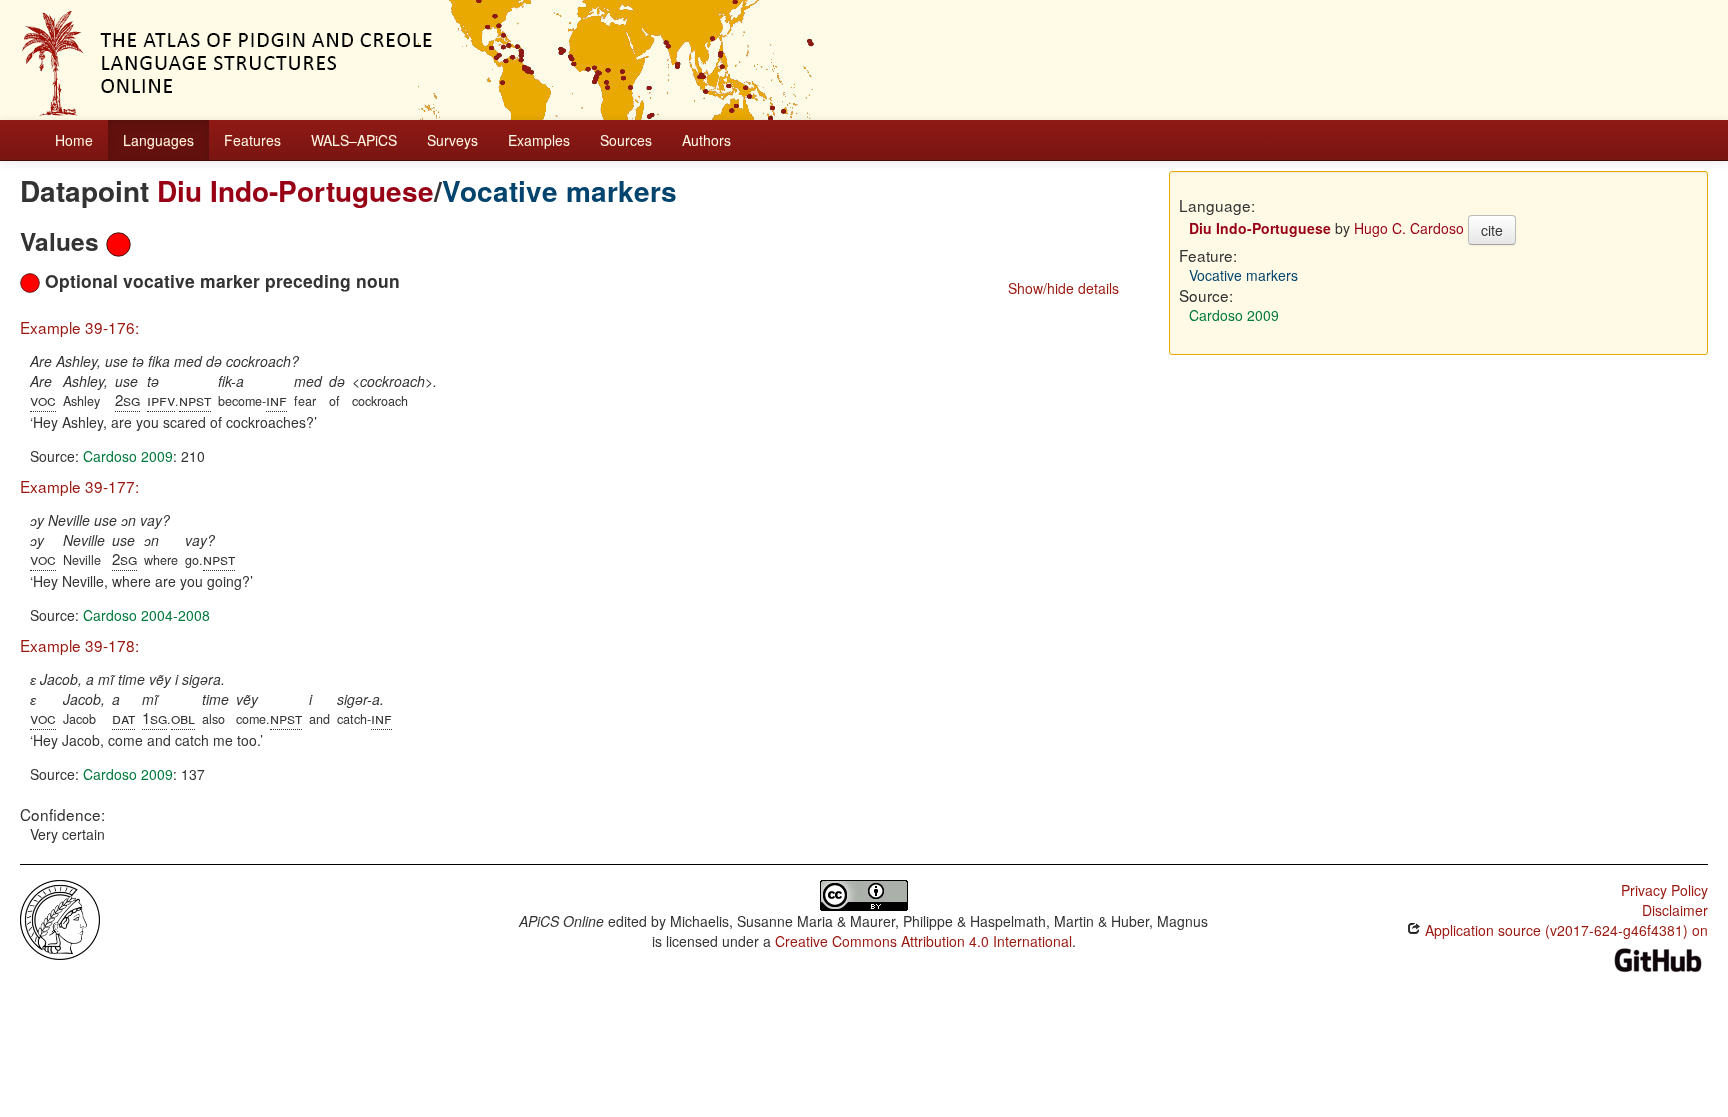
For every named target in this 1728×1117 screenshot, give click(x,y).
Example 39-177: (79, 486)
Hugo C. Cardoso (1409, 228)
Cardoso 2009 (128, 456)
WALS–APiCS (354, 140)
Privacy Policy (1664, 890)
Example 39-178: (79, 645)
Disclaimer (1675, 910)
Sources (626, 140)
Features (252, 140)
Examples (539, 140)
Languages (158, 140)
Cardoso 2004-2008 (146, 615)
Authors (706, 140)
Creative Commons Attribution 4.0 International (923, 941)
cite (1492, 230)
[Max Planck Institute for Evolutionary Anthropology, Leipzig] (60, 918)
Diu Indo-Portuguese (295, 190)
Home (74, 140)
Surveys (452, 140)
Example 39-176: (79, 327)
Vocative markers (559, 190)
